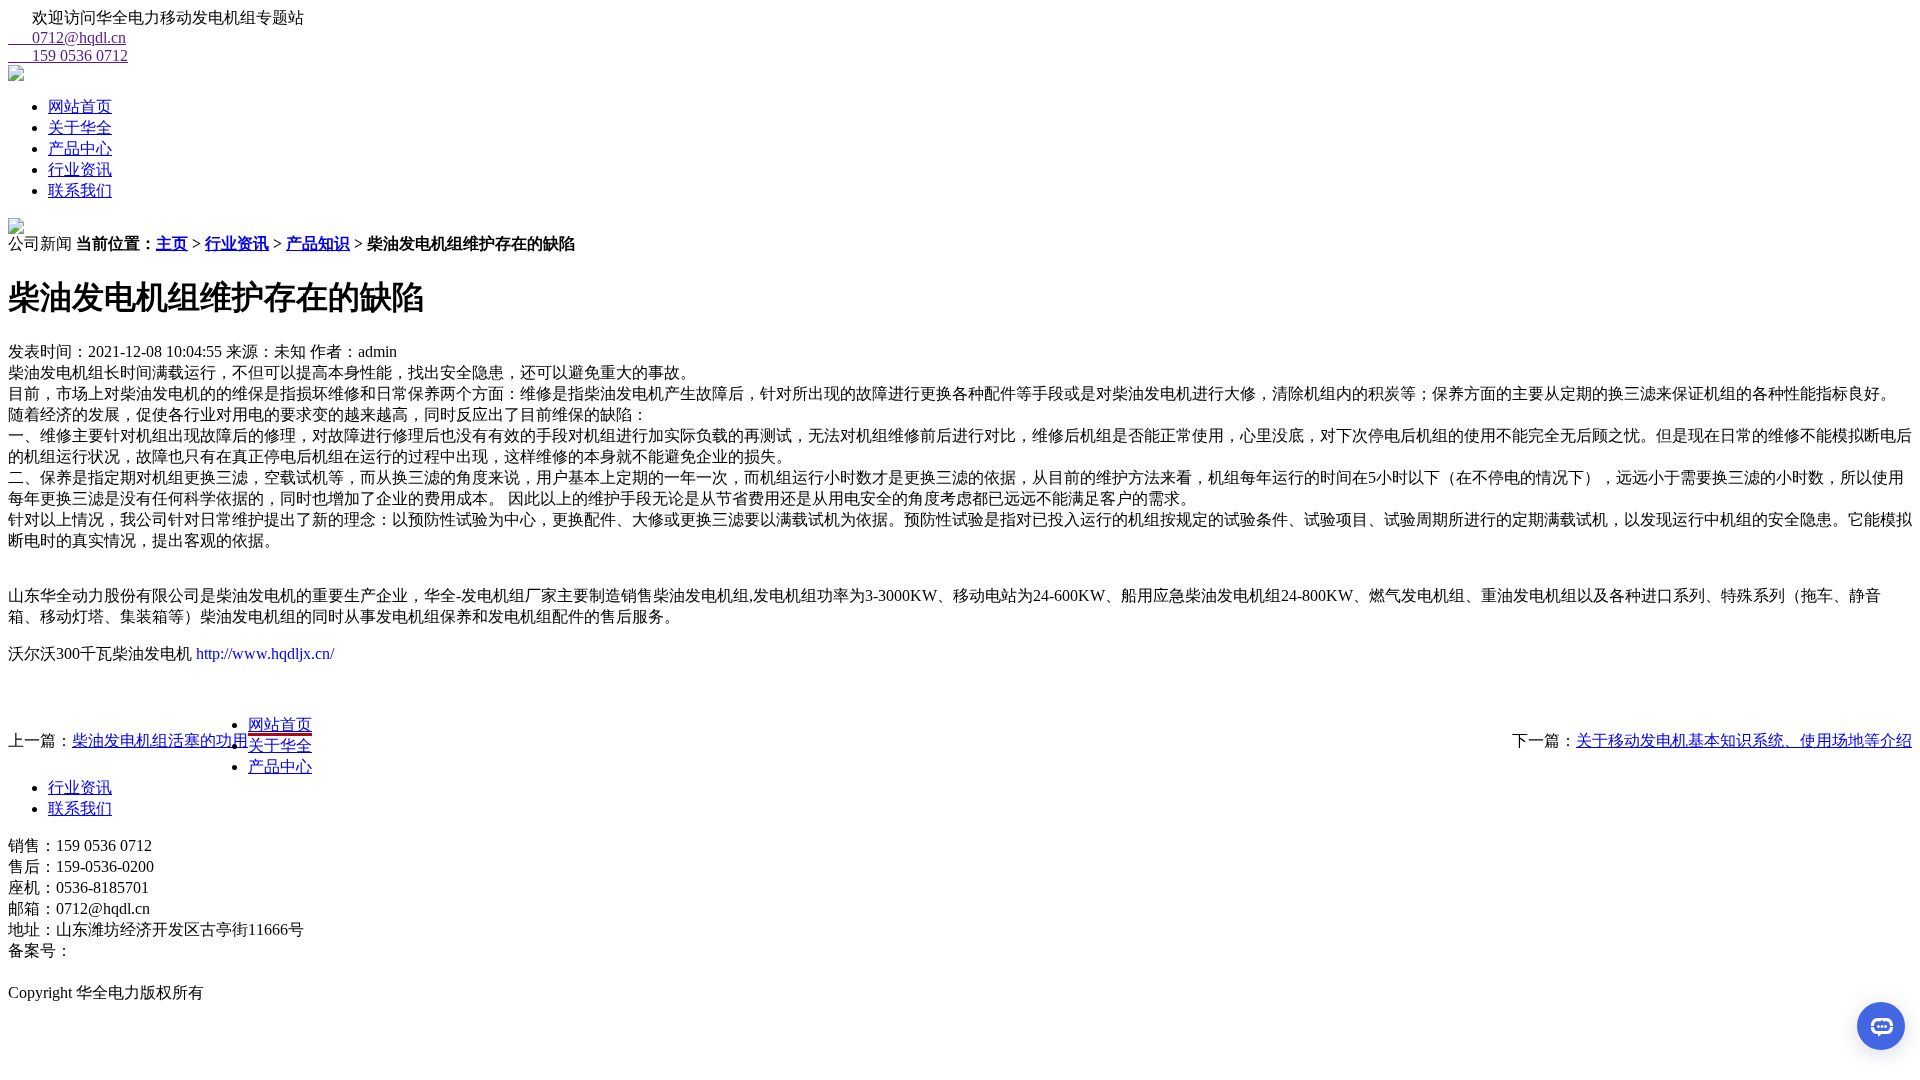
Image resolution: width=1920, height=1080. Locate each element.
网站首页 (80, 106)
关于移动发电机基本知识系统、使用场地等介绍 (1744, 740)
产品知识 (318, 243)
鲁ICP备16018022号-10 (151, 950)
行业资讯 (80, 169)
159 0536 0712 (68, 55)
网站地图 (40, 971)
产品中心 (80, 148)
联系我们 (80, 190)
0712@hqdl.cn (67, 37)
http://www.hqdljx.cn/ (263, 653)
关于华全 (80, 127)
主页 (172, 243)
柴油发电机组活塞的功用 (160, 740)
